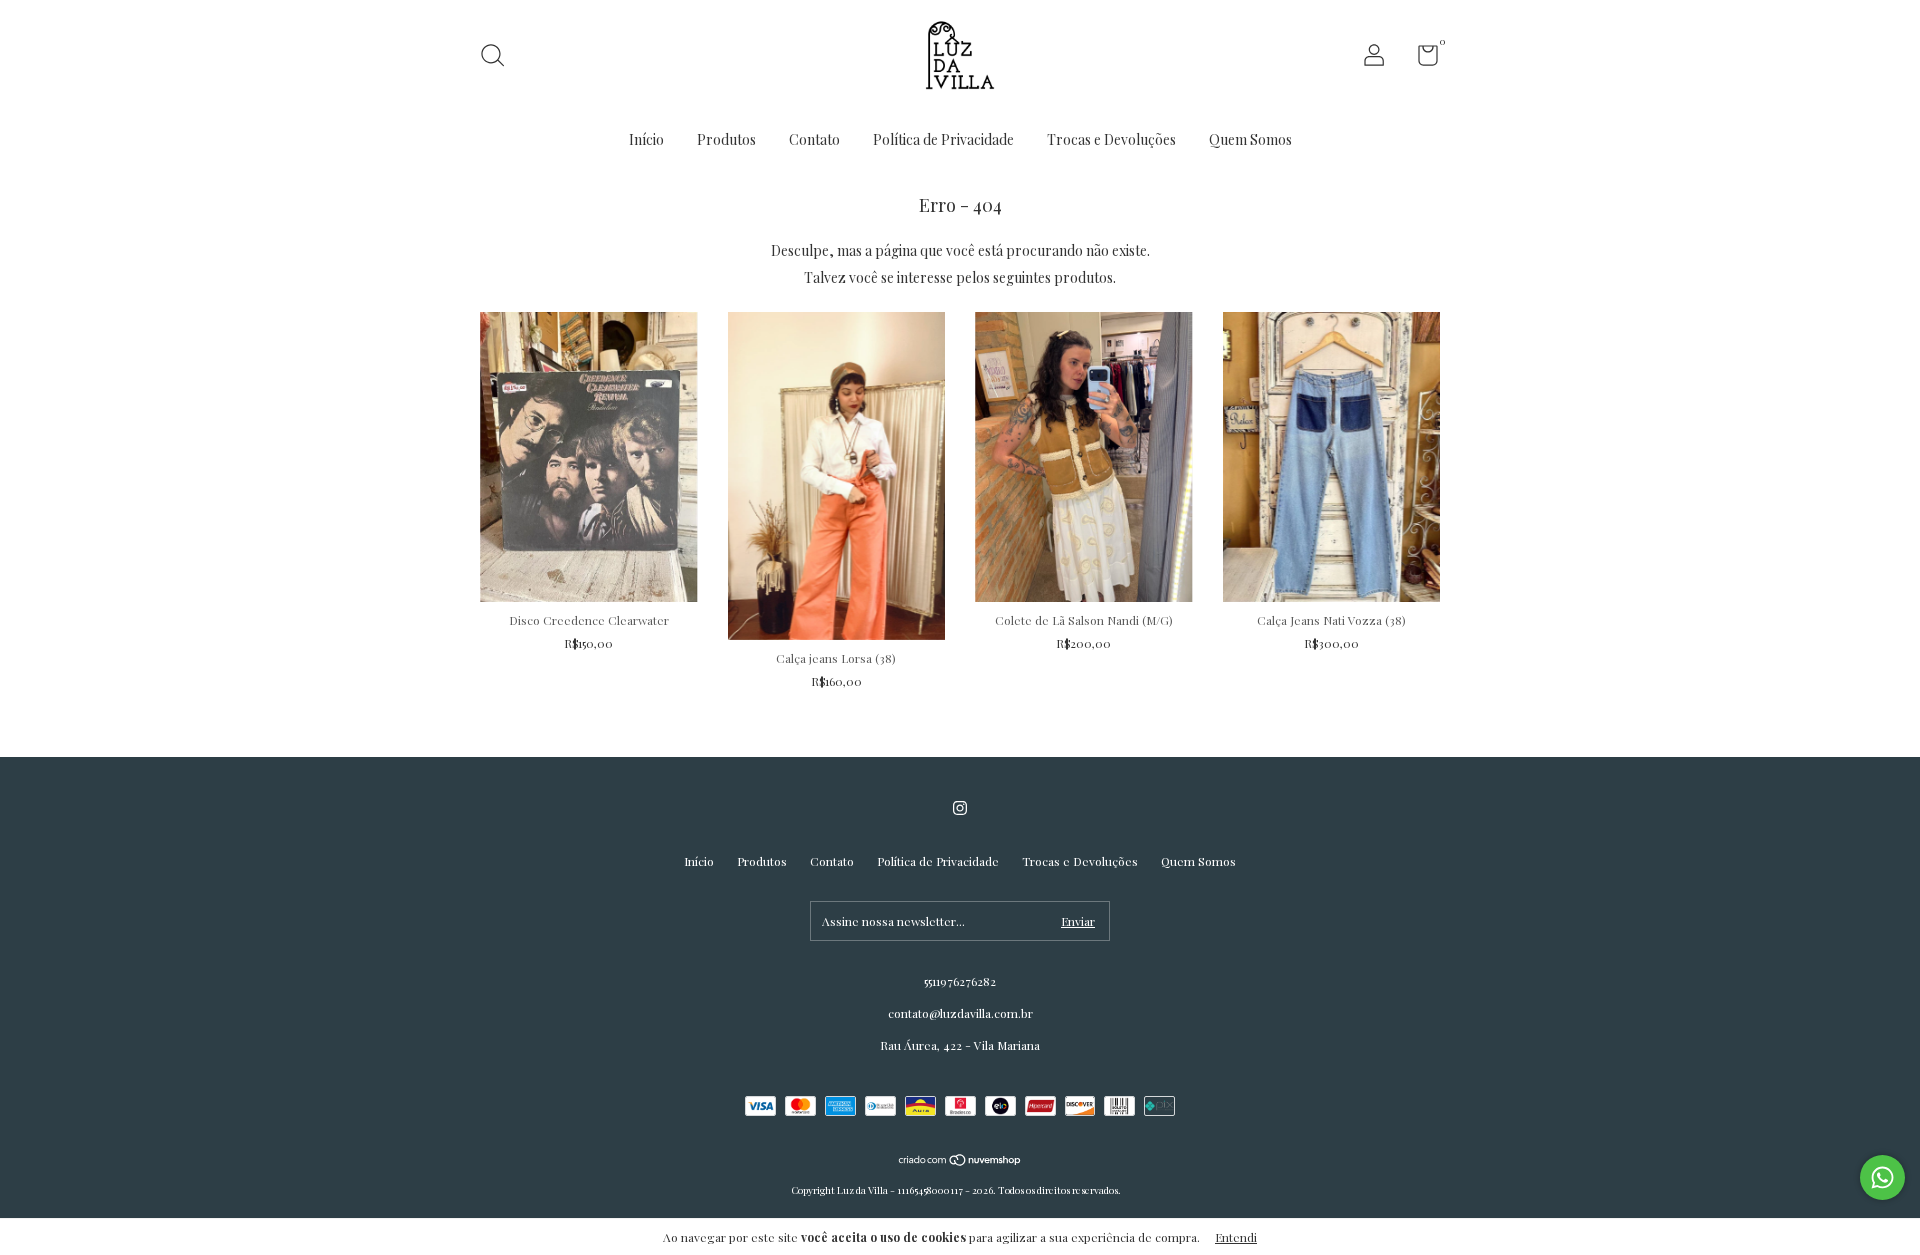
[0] (1420, 59)
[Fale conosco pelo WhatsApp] (1882, 1177)
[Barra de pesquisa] (499, 58)
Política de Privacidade (943, 139)
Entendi (1236, 1237)
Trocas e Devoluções (1111, 139)
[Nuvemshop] (960, 1161)
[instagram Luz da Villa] (960, 807)
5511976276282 (960, 981)
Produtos (726, 139)
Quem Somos (1250, 139)
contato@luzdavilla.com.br (960, 1013)
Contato (814, 139)
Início (646, 139)
